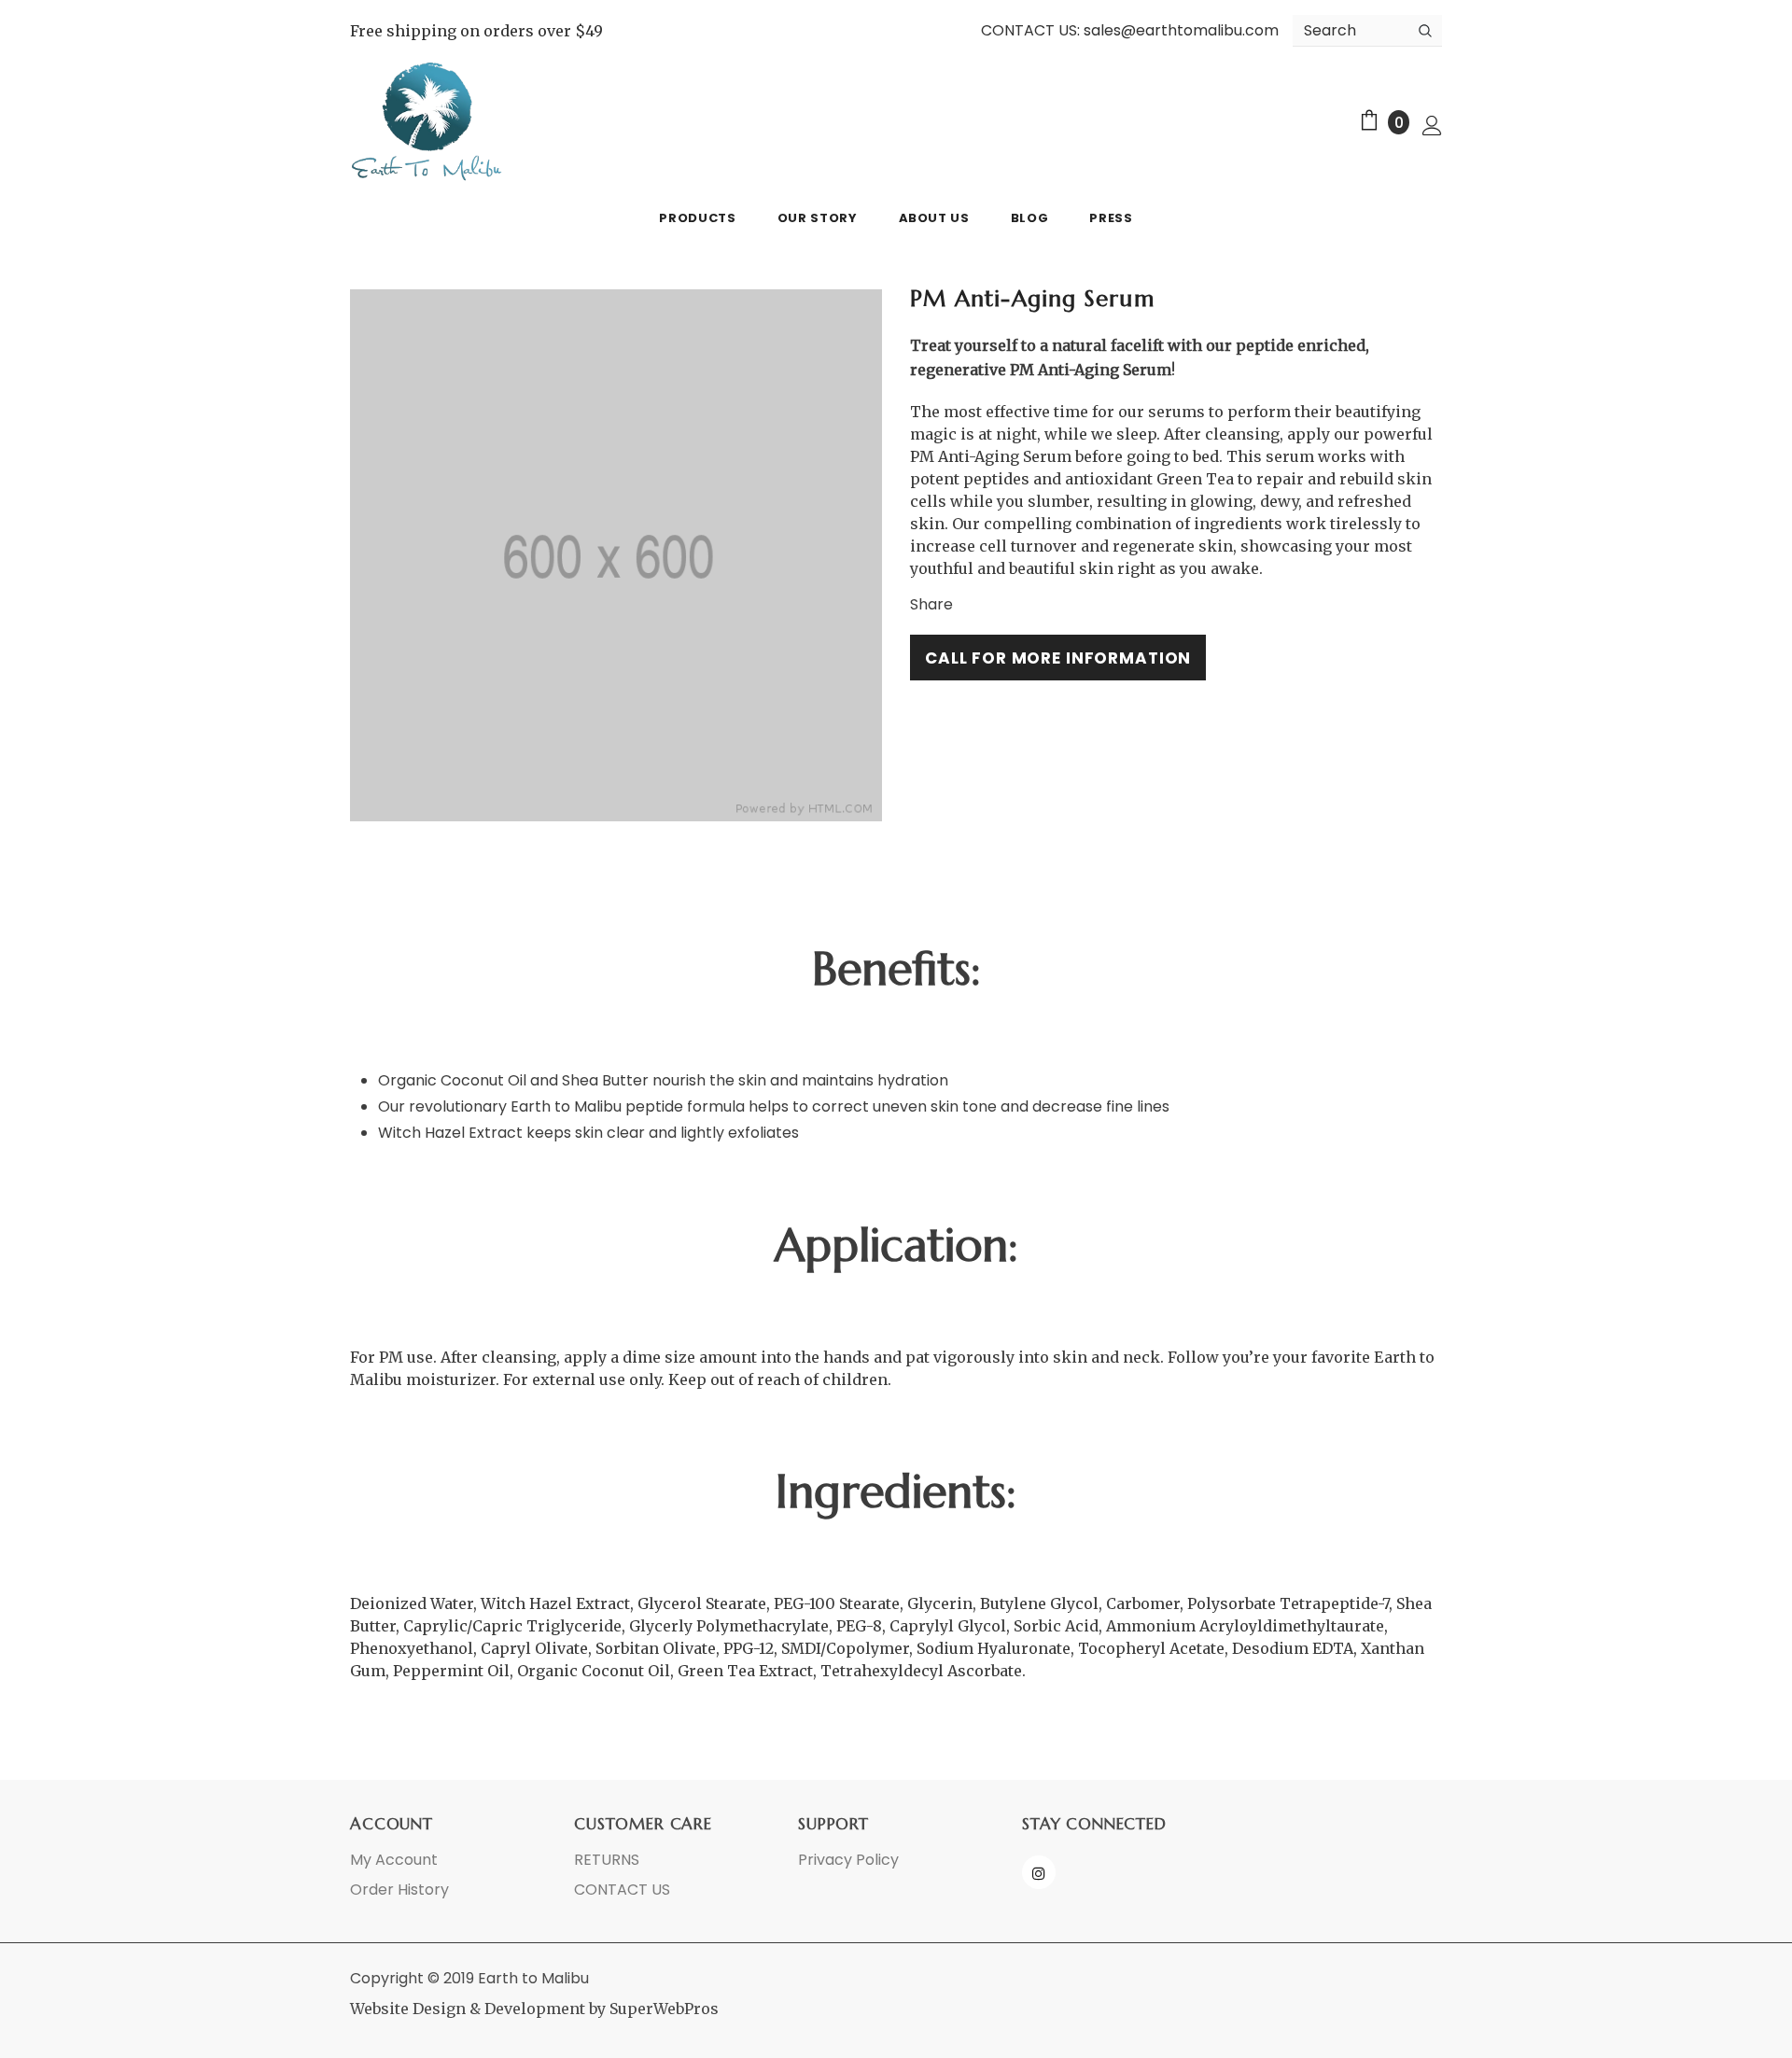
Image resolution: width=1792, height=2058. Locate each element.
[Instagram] (1039, 1872)
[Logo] (427, 121)
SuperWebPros (664, 2009)
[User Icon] (1432, 125)
